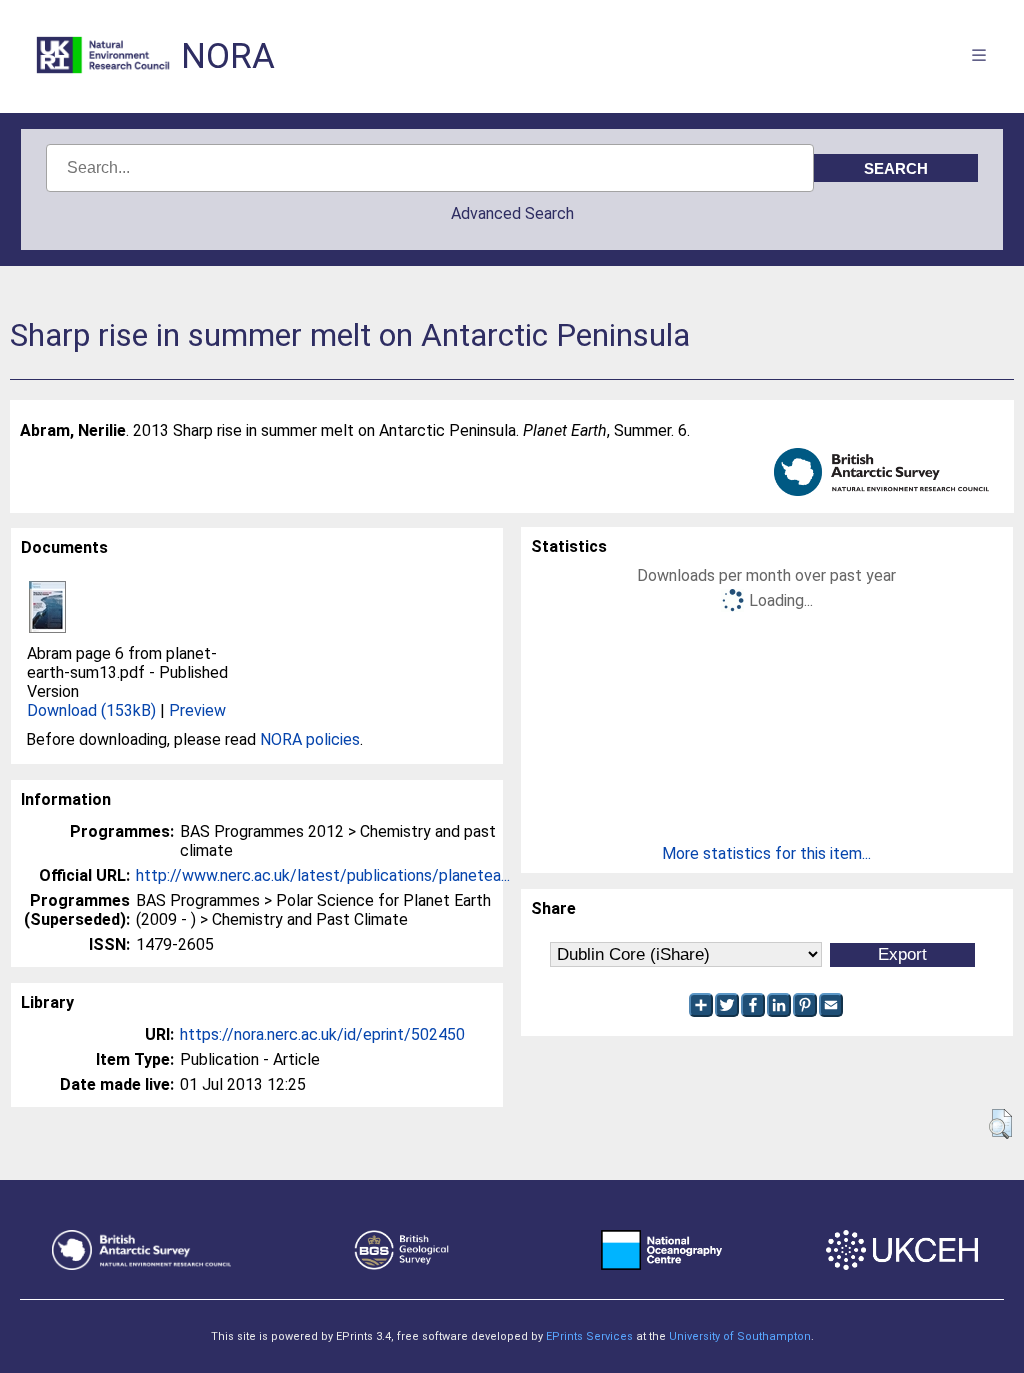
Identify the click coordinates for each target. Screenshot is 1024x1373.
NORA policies (310, 739)
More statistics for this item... (766, 853)
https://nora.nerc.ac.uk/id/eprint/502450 (322, 1034)
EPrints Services (589, 1336)
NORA (228, 56)
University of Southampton (740, 1336)
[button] (1000, 1124)
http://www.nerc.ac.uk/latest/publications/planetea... (323, 875)
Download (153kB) (91, 710)
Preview (197, 710)
